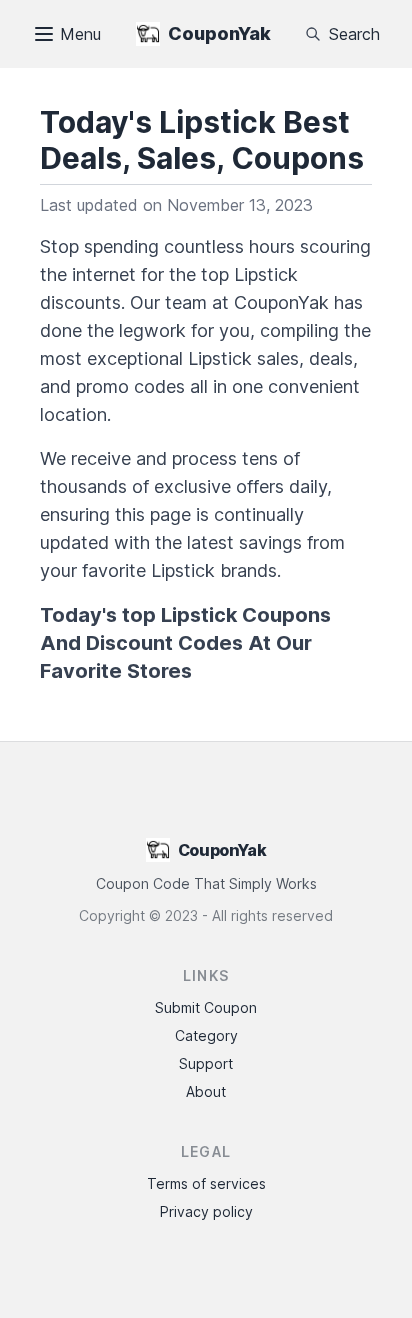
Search (354, 34)
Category (206, 1035)
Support (206, 1063)
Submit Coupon (206, 1007)
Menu (80, 34)
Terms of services (206, 1183)
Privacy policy (206, 1211)
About (206, 1091)
